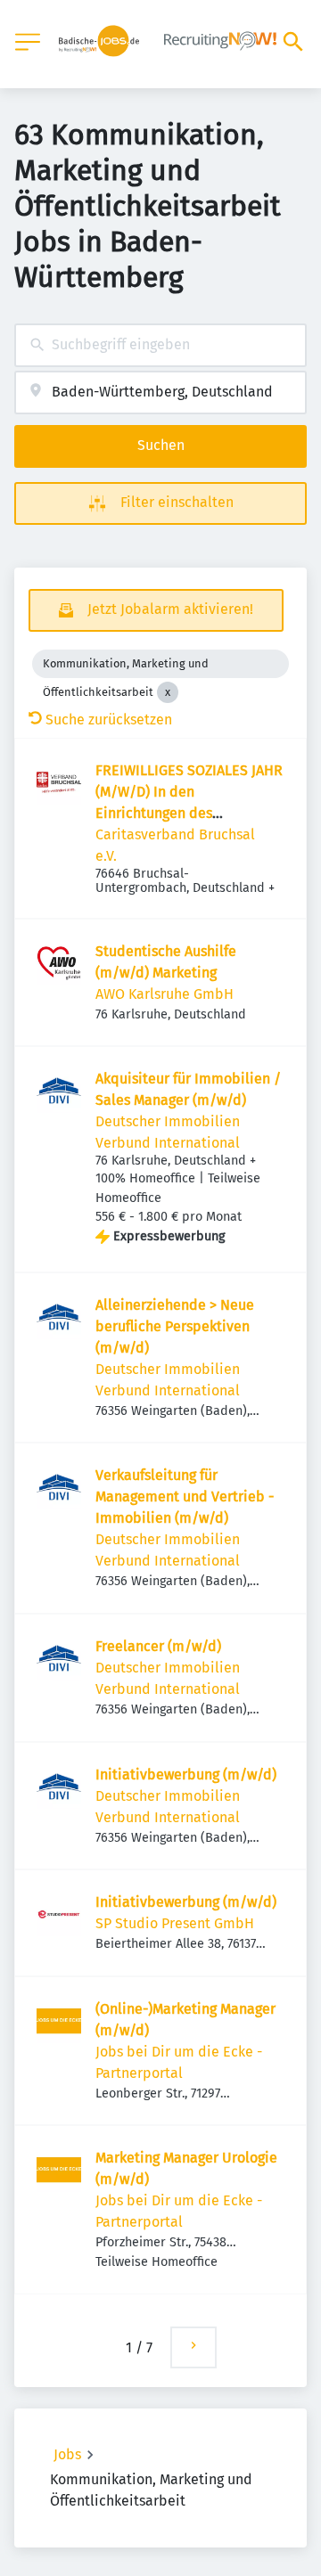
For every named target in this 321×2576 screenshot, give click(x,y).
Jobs (67, 2454)
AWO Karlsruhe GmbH (165, 994)
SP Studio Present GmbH (175, 1923)
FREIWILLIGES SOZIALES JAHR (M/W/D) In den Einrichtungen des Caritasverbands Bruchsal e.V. (189, 813)
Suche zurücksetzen (109, 720)
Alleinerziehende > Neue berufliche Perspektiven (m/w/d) (175, 1326)
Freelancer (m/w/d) (158, 1646)
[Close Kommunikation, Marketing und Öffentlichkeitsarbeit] (168, 692)
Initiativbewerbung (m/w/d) (186, 1775)
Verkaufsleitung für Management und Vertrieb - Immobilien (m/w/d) (185, 1497)
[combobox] (160, 345)
